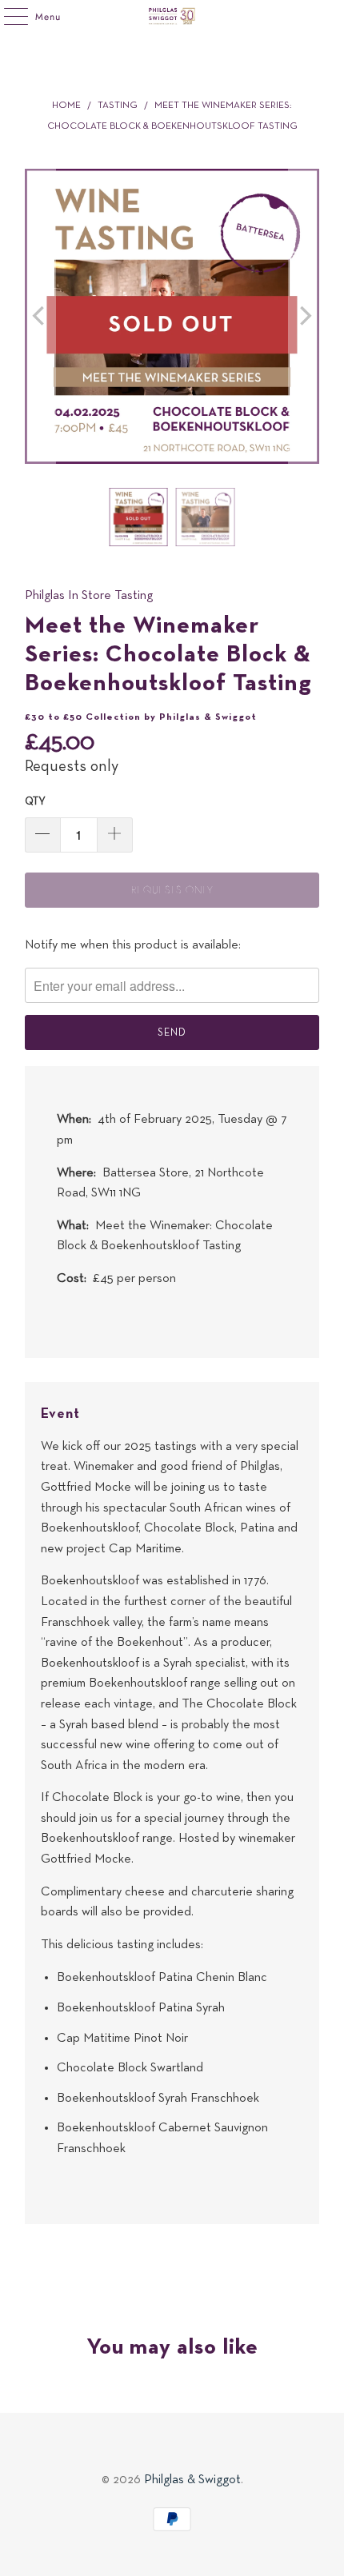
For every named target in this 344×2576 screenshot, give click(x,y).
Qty (35, 802)
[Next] (304, 316)
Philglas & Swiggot (192, 2480)
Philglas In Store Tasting (89, 596)
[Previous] (40, 316)
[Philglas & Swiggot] (172, 16)
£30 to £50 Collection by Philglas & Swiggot (141, 717)
